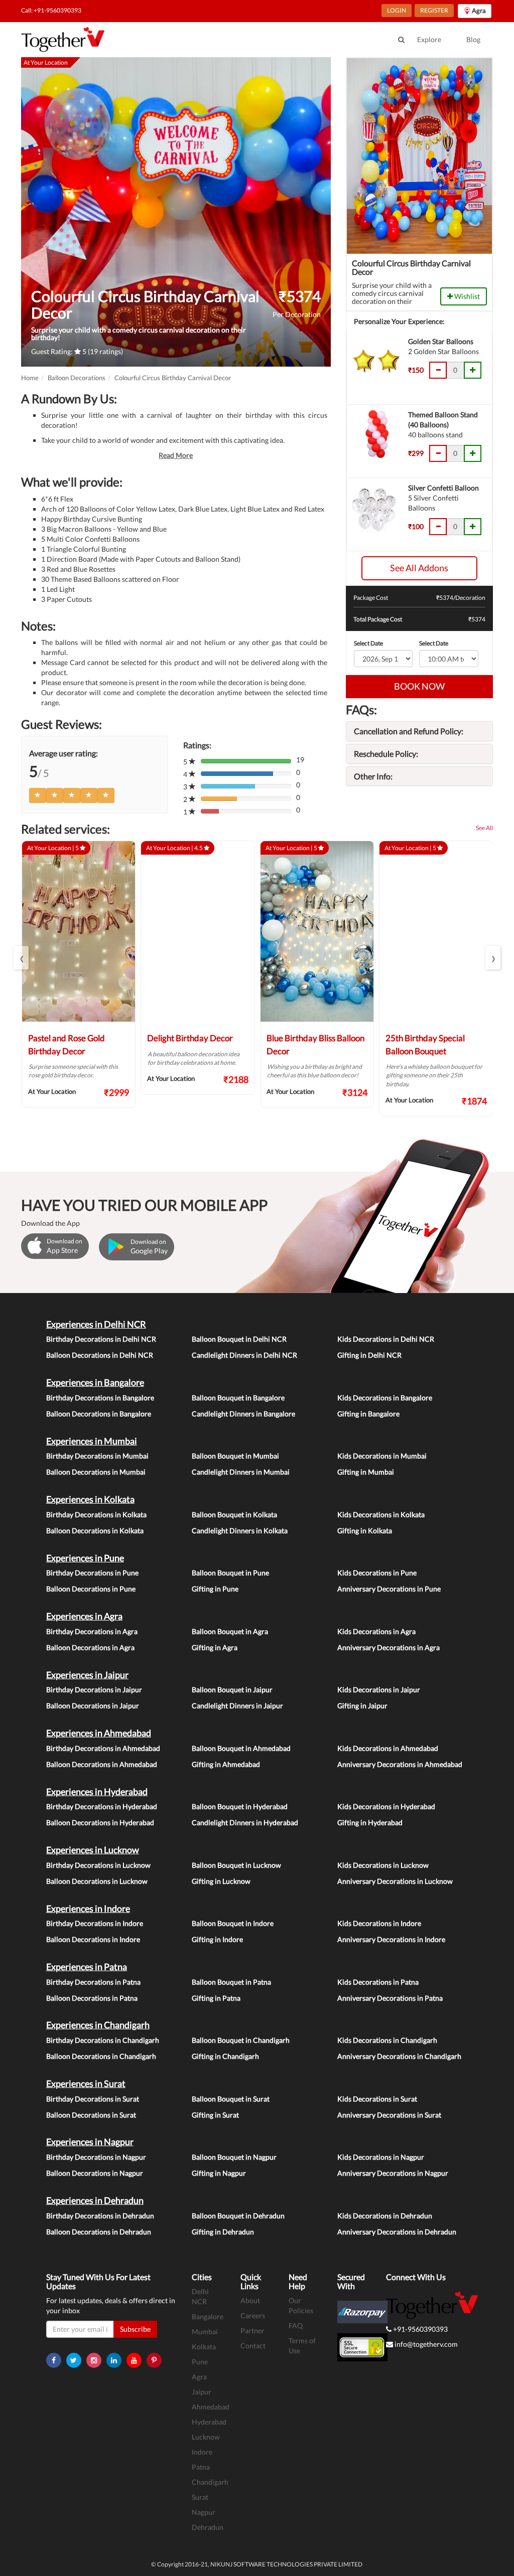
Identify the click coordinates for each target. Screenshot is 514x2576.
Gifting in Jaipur (362, 1706)
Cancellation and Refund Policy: (409, 731)
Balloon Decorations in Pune (91, 1589)
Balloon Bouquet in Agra (230, 1631)
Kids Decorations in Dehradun (385, 2216)
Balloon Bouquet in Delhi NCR (239, 1339)
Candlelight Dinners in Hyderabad (245, 1822)
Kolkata (204, 2347)
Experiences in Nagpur (90, 2142)
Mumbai (205, 2331)
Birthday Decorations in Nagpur (96, 2157)
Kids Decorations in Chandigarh (387, 2040)
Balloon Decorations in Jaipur (93, 1706)
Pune (200, 2362)
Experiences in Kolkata (90, 1499)
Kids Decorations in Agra (376, 1631)
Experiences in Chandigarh (98, 2025)
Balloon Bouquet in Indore (233, 1923)
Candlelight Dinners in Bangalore (243, 1414)
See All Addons (419, 568)
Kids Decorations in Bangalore (385, 1398)
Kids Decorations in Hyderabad (386, 1806)
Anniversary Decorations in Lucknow (395, 1881)
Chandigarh (210, 2482)
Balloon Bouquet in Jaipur (232, 1689)
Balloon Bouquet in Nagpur (234, 2157)
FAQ (296, 2325)
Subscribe (135, 2329)
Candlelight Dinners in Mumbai (241, 1472)
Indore (202, 2452)
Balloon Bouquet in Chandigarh (241, 2040)
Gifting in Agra (215, 1647)
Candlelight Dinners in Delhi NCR (244, 1355)
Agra (199, 2377)
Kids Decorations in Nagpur (381, 2157)
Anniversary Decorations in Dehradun (397, 2232)
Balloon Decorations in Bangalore (99, 1414)
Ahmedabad (211, 2407)
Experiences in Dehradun (95, 2200)
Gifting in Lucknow (221, 1881)
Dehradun (208, 2527)
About (250, 2300)
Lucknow (206, 2437)
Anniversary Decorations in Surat (389, 2115)
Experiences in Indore (88, 1908)
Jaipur (202, 2392)
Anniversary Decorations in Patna (390, 1998)
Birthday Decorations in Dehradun (100, 2216)
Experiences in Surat (86, 2083)
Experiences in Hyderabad (97, 1792)
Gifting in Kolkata (365, 1531)
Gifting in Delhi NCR (369, 1355)
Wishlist (466, 296)
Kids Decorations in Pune (377, 1573)
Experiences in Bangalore (95, 1382)
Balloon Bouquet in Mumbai (235, 1456)
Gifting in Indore (217, 1939)
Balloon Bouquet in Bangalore (238, 1398)
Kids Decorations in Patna (378, 1982)
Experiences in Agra (84, 1616)
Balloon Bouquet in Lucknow (236, 1865)
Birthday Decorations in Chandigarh (103, 2040)
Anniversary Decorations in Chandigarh (399, 2056)
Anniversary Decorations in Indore (391, 1939)
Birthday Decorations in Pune (92, 1573)
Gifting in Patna (216, 1998)
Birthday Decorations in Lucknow (98, 1865)
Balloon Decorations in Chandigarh (101, 2056)
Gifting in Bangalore (368, 1414)
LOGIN (397, 10)
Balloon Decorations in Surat (91, 2115)
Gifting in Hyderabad (370, 1822)
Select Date (368, 643)
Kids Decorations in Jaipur (379, 1689)
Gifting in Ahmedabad (226, 1764)
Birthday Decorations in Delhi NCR (101, 1339)
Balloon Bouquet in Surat (231, 2099)
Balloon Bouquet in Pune (230, 1573)
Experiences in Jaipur (87, 1675)
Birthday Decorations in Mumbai (97, 1456)
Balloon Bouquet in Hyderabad (240, 1806)
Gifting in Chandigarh (225, 2056)
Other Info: (373, 776)
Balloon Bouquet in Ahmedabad (241, 1748)
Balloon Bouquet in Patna (231, 1982)
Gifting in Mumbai (366, 1472)
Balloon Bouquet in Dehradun (238, 2216)
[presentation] (21, 958)
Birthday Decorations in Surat (93, 2099)
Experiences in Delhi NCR (96, 1324)
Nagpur (204, 2512)
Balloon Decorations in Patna (92, 1998)
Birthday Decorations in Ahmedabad (103, 1748)
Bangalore (208, 2316)
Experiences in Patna (87, 1967)
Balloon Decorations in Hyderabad (100, 1822)
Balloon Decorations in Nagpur (95, 2173)
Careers (253, 2315)
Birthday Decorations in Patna (93, 1982)
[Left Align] (38, 795)
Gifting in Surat (215, 2115)
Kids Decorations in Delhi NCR (386, 1339)
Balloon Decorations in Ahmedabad (102, 1764)
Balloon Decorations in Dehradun (99, 2232)
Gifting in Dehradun (223, 2232)
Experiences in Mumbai (92, 1441)
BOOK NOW (419, 686)
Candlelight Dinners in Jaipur (237, 1706)
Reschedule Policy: (386, 754)
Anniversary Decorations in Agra (389, 1647)
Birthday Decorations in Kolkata (96, 1514)
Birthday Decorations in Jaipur (94, 1689)
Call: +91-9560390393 (51, 10)
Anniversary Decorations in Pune (389, 1589)
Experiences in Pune (85, 1558)
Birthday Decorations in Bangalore (100, 1398)
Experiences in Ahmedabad (99, 1733)
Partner (252, 2330)
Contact (253, 2346)
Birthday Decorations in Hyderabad (102, 1806)
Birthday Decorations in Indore (95, 1923)
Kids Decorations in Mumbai (382, 1456)
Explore (429, 39)
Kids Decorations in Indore (379, 1923)
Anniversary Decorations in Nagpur (393, 2173)
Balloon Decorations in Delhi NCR (100, 1355)
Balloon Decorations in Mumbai (96, 1472)
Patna (201, 2467)
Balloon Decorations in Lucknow (97, 1881)
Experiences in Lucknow (93, 1850)
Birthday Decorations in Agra (92, 1631)
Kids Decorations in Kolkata (381, 1514)
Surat (200, 2497)
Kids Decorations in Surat (377, 2099)
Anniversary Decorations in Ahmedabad (400, 1764)
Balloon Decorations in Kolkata (95, 1531)
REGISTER (434, 10)
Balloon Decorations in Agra (90, 1647)
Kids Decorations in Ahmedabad (388, 1748)
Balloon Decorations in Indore (93, 1939)
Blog (473, 39)
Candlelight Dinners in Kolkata (240, 1531)
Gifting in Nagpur (219, 2173)
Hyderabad (209, 2422)
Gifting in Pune (215, 1589)
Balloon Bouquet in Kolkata (234, 1514)
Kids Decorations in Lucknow (383, 1865)
